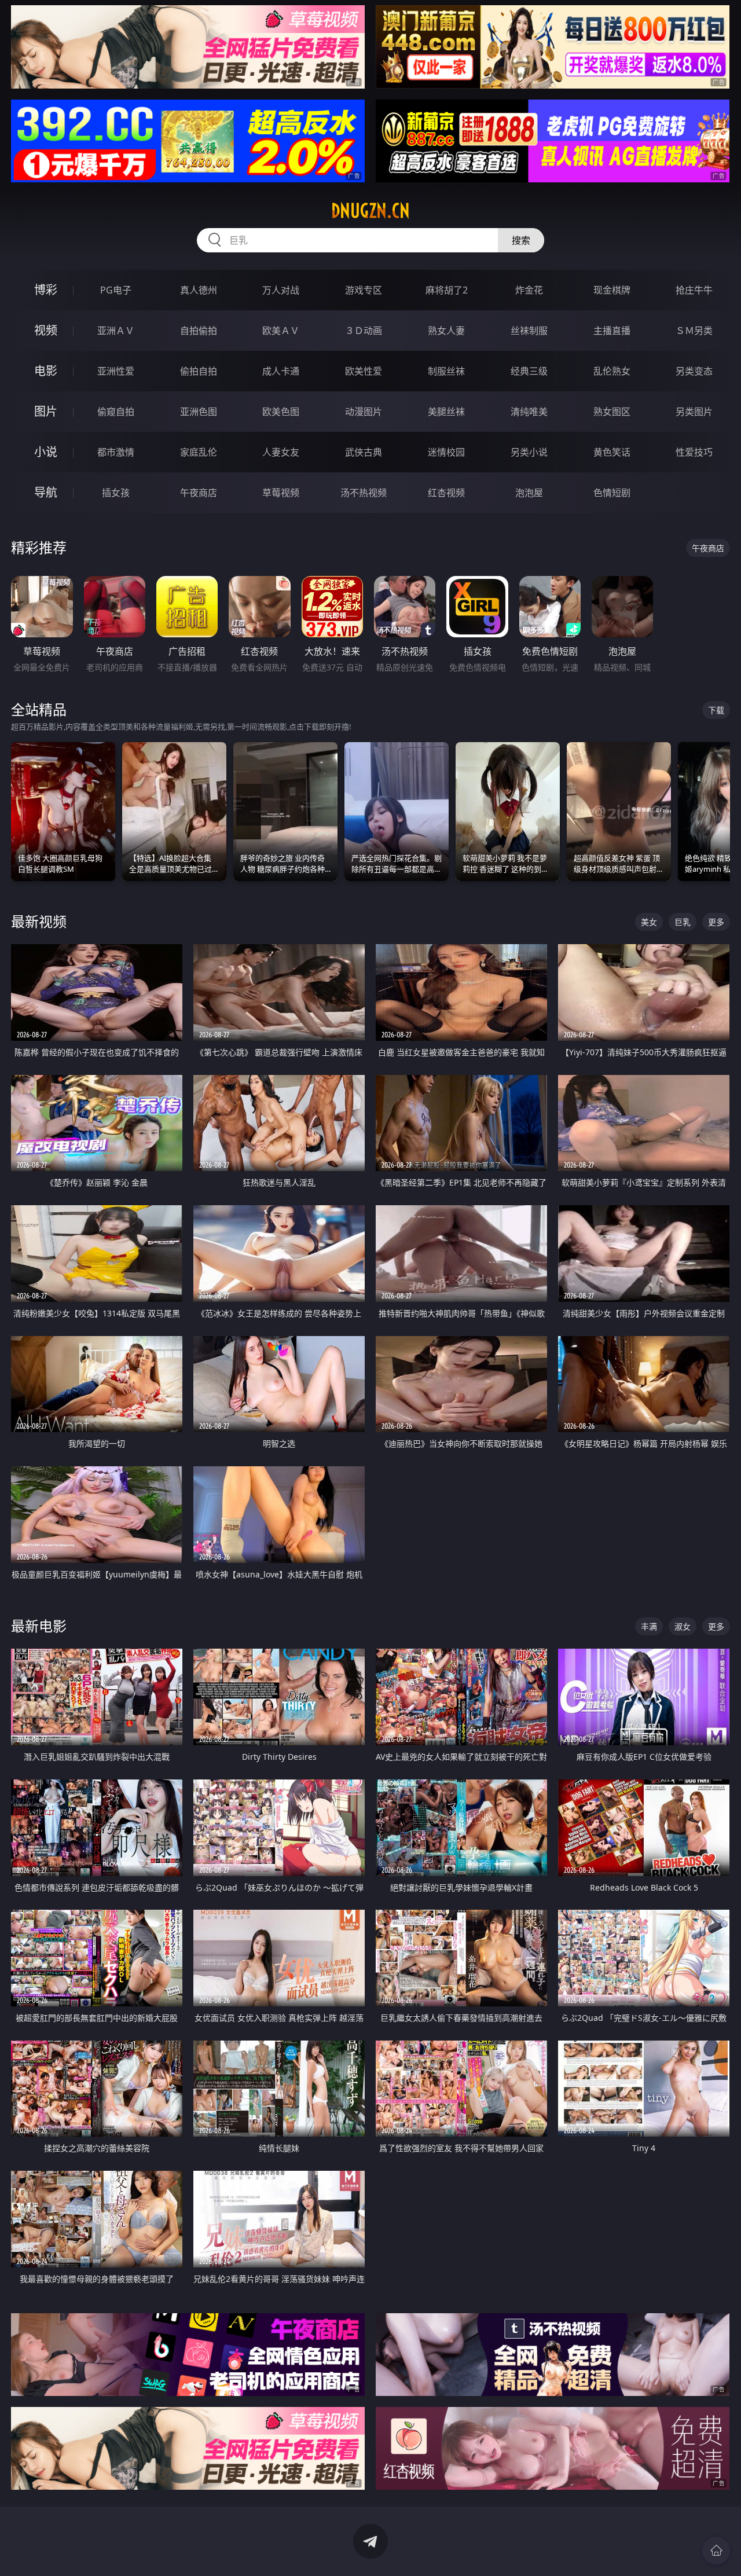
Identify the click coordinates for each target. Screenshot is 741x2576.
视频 (46, 330)
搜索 (521, 240)
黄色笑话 (612, 452)
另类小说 (529, 452)
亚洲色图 (199, 412)
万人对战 (281, 290)
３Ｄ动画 (364, 331)
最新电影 (39, 1626)
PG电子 (116, 290)
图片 (46, 411)
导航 (46, 492)
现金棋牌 (612, 290)
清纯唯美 (529, 412)
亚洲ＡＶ (116, 331)
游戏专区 (364, 290)
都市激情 (116, 452)
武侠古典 (364, 452)
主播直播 (612, 331)
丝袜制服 (529, 331)
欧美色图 (281, 412)
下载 (716, 710)
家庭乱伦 (199, 452)
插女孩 (116, 493)
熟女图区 (612, 412)
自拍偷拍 (199, 331)
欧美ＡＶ (281, 331)
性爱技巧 (694, 452)
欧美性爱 (364, 371)
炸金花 (529, 290)
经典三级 (529, 371)
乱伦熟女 (612, 371)
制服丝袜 (446, 371)
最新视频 (39, 921)
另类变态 (694, 371)
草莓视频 (281, 493)
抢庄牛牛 (694, 290)
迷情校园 (446, 452)
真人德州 (199, 290)
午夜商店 (199, 493)
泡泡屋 (529, 493)
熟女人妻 (446, 331)
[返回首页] (716, 2551)
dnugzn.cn (370, 211)
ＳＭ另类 (694, 331)
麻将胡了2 (447, 290)
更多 (716, 922)
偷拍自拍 (199, 371)
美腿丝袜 (446, 412)
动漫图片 (364, 412)
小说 (46, 452)
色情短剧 (612, 493)
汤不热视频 (364, 493)
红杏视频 (446, 493)
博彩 (46, 290)
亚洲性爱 (116, 371)
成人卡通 (281, 371)
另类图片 (694, 412)
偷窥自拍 (116, 412)
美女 (649, 922)
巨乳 (683, 922)
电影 (46, 371)
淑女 (683, 1626)
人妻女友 (281, 452)
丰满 (649, 1626)
